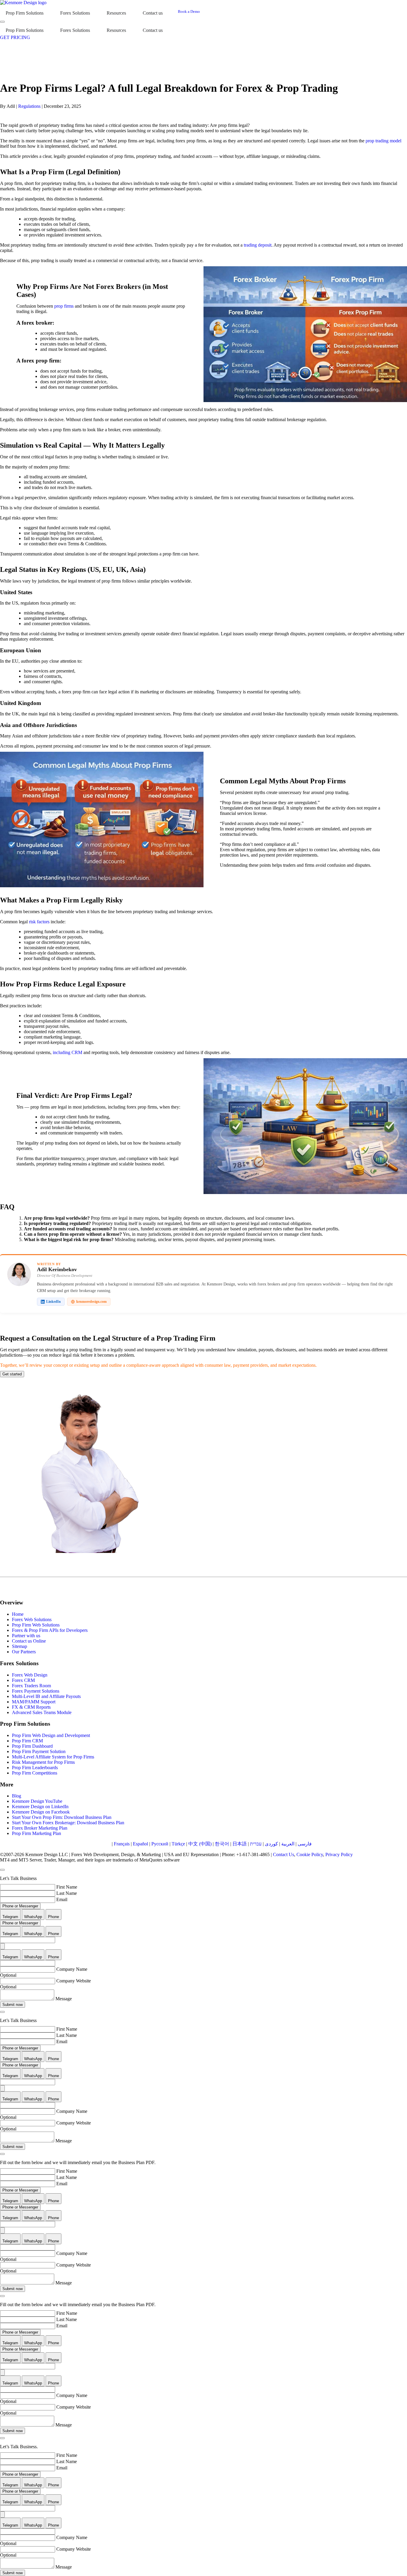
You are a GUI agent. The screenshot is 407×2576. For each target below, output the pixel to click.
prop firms (64, 306)
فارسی (305, 1844)
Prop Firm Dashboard (32, 1746)
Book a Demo (189, 11)
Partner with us (26, 1636)
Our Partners (24, 1652)
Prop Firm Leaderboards (35, 1768)
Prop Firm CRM (27, 1741)
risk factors (39, 922)
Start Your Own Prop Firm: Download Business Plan (62, 1817)
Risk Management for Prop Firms (43, 1762)
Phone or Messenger (20, 1906)
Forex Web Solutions (32, 1619)
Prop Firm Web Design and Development (51, 1735)
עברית (256, 1844)
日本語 (240, 1844)
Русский (160, 1844)
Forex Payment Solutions (36, 1691)
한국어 (222, 1844)
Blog (17, 1796)
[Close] (2, 1870)
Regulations (29, 106)
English (103, 1844)
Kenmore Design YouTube (37, 1801)
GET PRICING (15, 37)
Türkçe (178, 1844)
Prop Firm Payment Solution (39, 1751)
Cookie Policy (310, 1854)
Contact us (153, 13)
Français (122, 1844)
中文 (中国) (200, 1844)
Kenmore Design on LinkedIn (40, 1807)
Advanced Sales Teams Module (42, 1712)
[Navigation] (2, 22)
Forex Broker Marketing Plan (40, 1828)
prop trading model (383, 141)
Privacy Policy (339, 1854)
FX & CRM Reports (31, 1707)
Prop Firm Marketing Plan (36, 1833)
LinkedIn (53, 1302)
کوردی (271, 1844)
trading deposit (258, 245)
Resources (116, 13)
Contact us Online (29, 1641)
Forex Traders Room (31, 1686)
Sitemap (20, 1646)
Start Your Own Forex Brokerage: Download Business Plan (68, 1823)
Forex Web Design (30, 1675)
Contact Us (283, 1854)
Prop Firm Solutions (25, 13)
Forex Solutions (75, 13)
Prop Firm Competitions (35, 1773)
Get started (12, 1374)
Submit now (13, 2005)
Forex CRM (23, 1680)
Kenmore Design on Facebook (41, 1812)
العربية (288, 1844)
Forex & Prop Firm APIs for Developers (50, 1630)
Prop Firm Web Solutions (36, 1625)
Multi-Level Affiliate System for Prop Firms (53, 1757)
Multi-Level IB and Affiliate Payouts (46, 1696)
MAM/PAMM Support (34, 1702)
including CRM (67, 1052)
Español (140, 1844)
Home (18, 1614)
